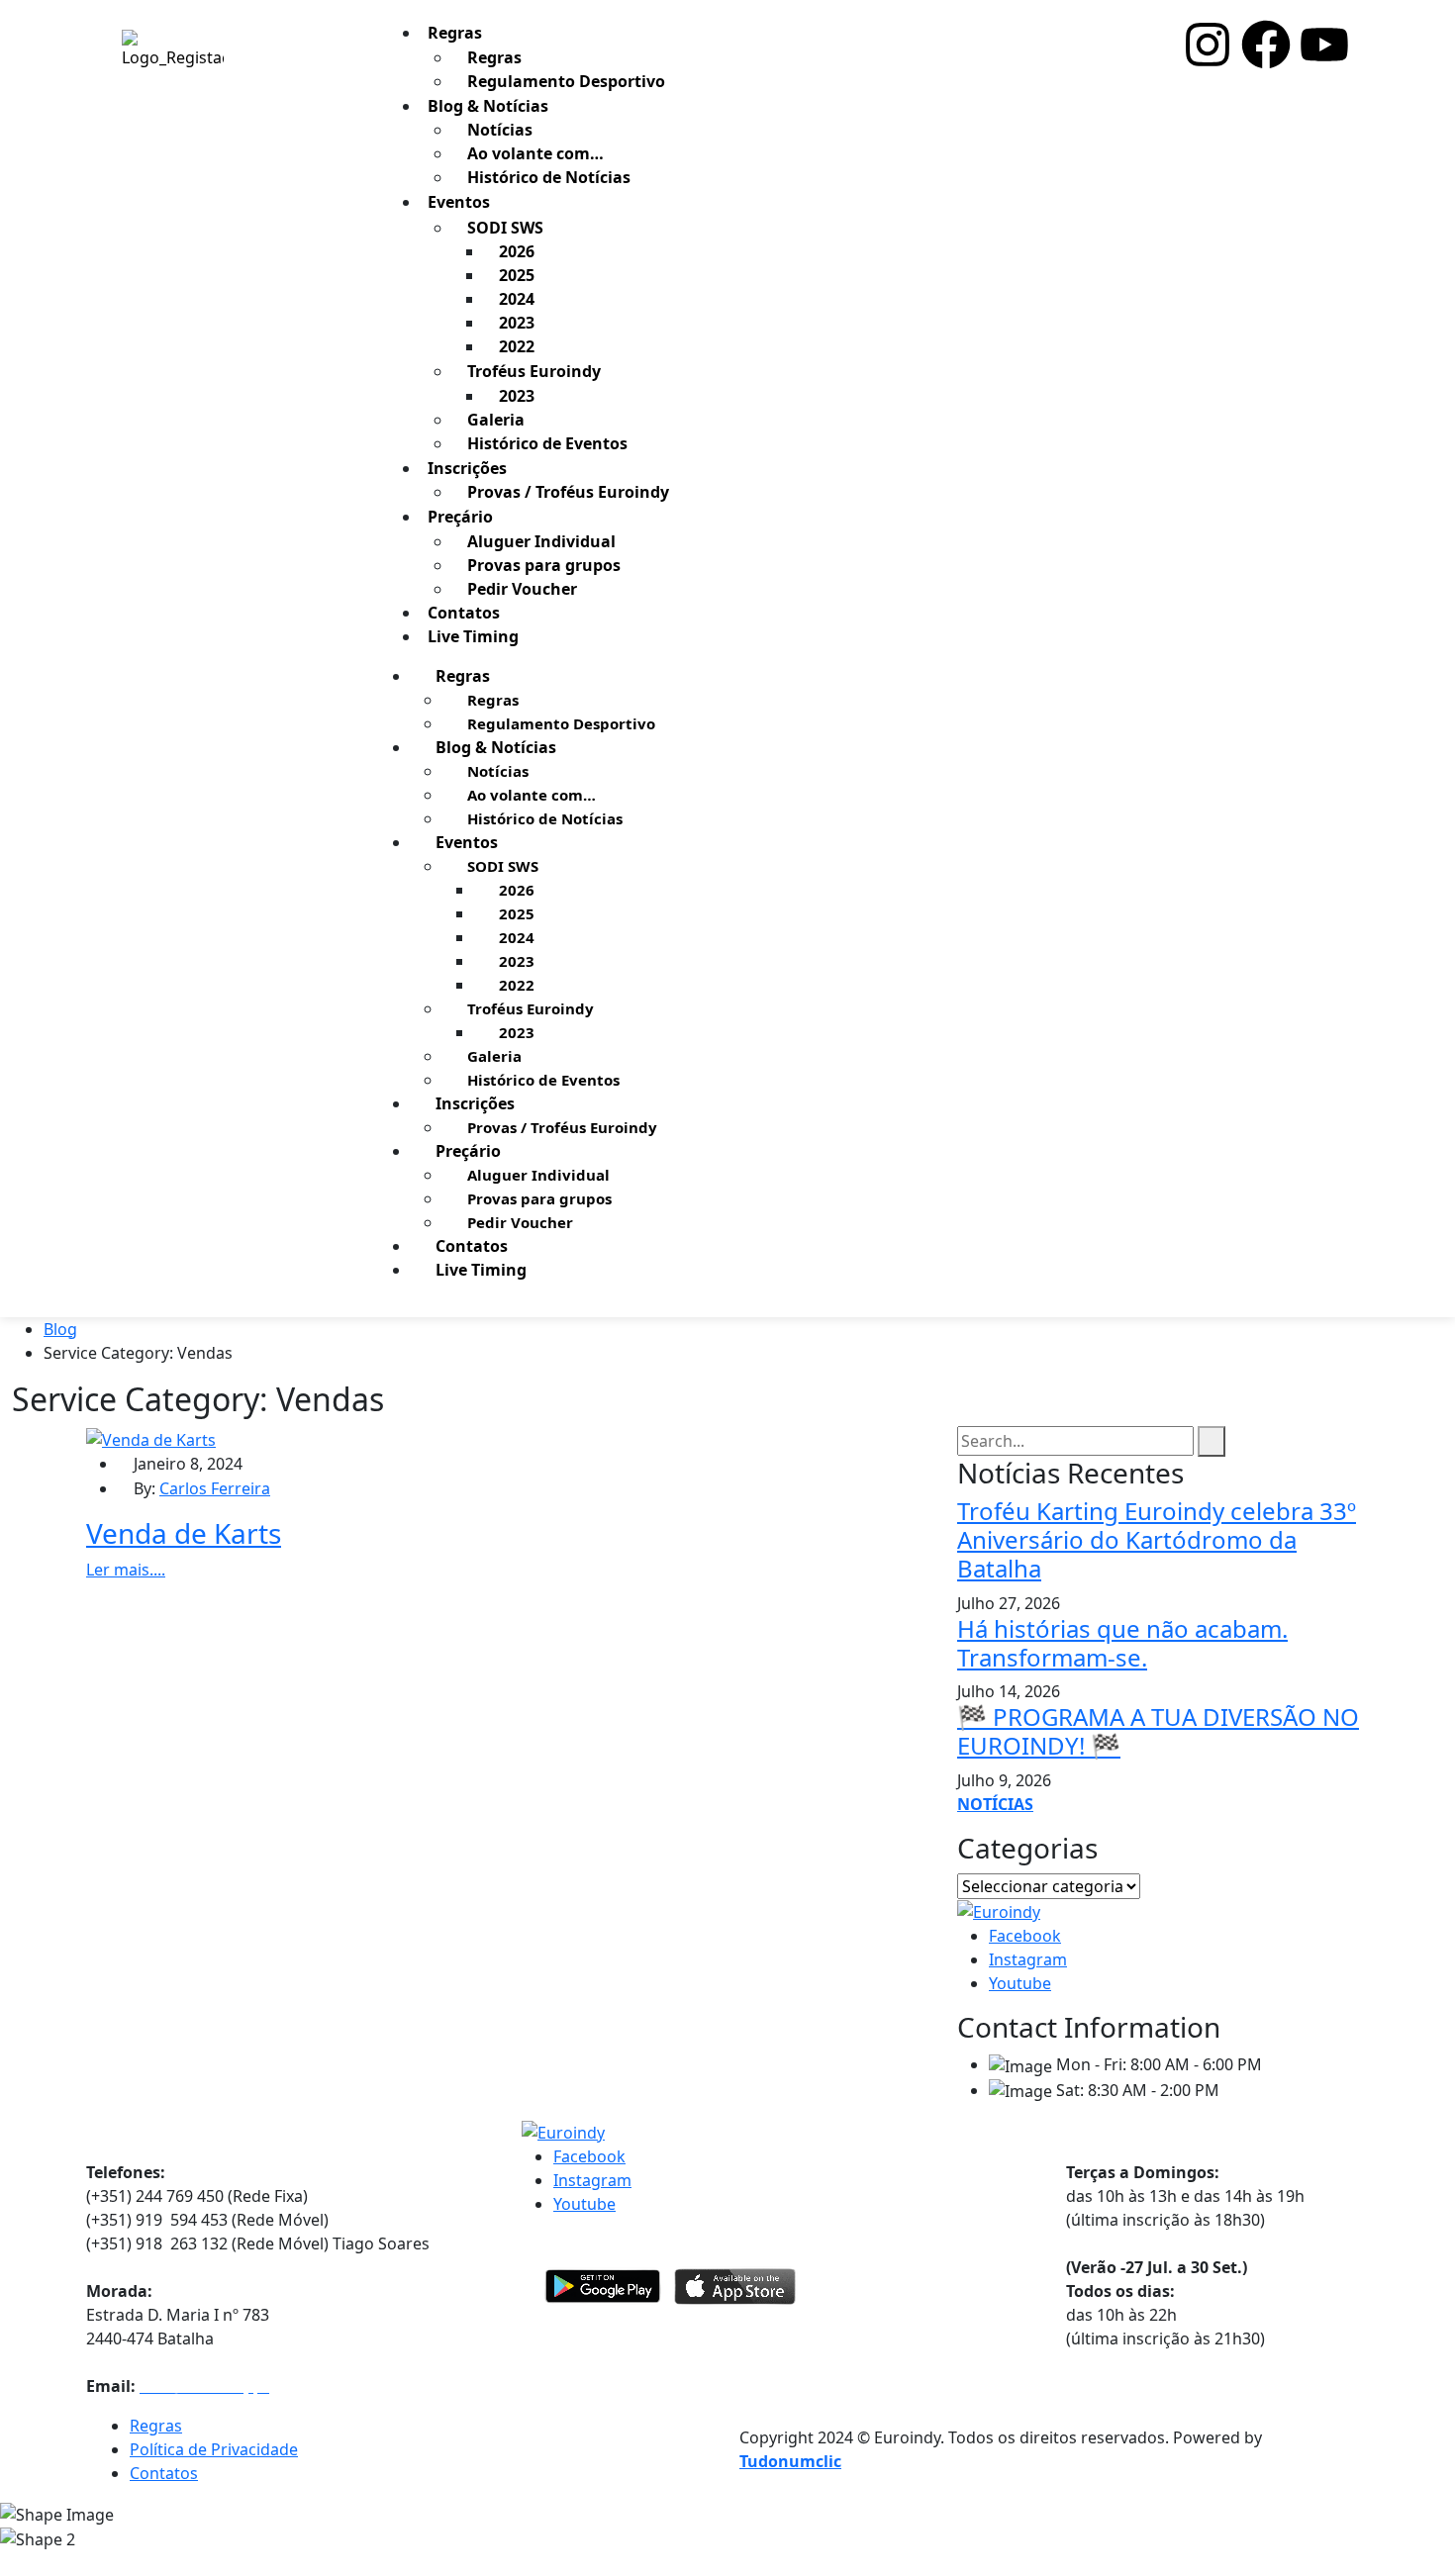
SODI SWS (505, 228)
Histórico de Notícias (549, 177)
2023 (517, 323)
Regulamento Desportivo (566, 81)
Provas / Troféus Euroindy (568, 492)
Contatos (472, 1246)
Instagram (1028, 1959)
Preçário (460, 517)
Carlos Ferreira (215, 1488)
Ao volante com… (535, 153)
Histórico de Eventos (547, 443)
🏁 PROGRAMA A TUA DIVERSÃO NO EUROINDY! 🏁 (1158, 1731)
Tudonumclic (790, 2461)
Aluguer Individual (541, 541)
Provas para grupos (544, 565)
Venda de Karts (184, 1533)
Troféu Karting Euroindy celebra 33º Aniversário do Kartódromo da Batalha (1157, 1539)
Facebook (1025, 1936)
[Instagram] (1208, 45)
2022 (517, 346)
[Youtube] (1324, 45)
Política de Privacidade (214, 2449)
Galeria (496, 420)
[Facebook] (1266, 45)
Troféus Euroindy (534, 371)
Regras (455, 33)
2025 (517, 275)
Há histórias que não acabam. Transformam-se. (1122, 1643)
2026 (517, 251)
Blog (60, 1329)
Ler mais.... (126, 1570)
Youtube (1020, 1983)
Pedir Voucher (522, 589)
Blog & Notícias (488, 106)
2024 (517, 299)
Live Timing (473, 636)
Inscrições (467, 468)
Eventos (459, 202)
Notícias (500, 130)
